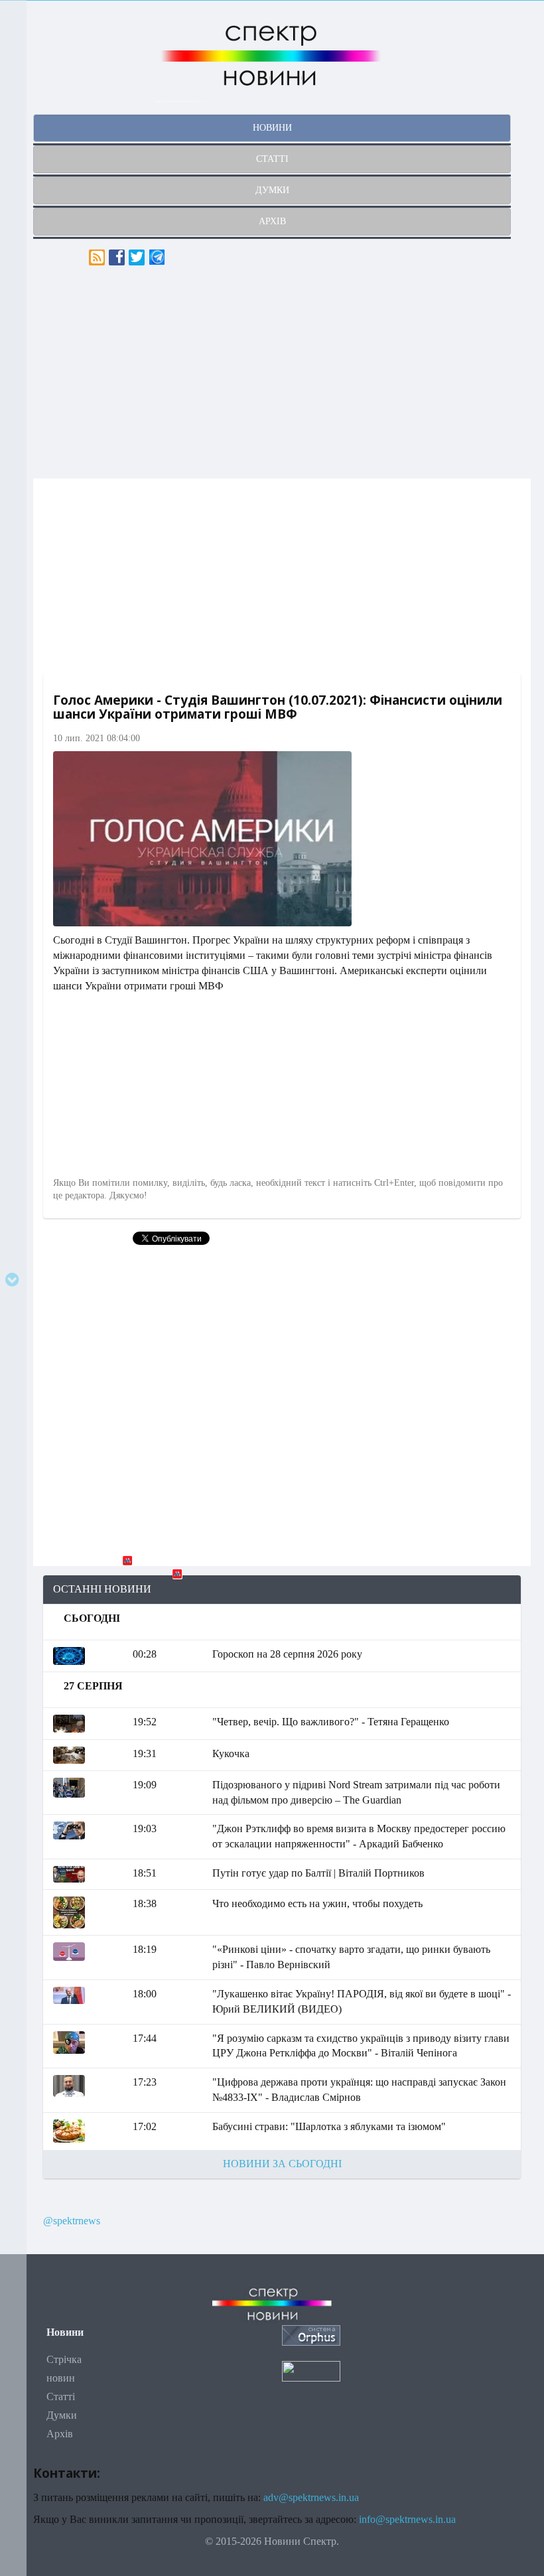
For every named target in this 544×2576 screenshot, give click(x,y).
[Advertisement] (282, 372)
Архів (60, 2434)
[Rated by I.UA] (311, 2370)
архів (272, 221)
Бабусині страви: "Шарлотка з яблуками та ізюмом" (329, 2126)
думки (272, 190)
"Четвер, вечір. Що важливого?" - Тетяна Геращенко (331, 1722)
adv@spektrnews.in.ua (311, 2497)
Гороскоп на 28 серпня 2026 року (287, 1654)
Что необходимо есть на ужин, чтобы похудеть (317, 1903)
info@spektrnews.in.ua (407, 2519)
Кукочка (231, 1753)
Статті (61, 2397)
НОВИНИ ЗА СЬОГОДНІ (282, 2164)
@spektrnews (72, 2221)
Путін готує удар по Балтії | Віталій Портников (318, 1873)
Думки (62, 2415)
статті (272, 159)
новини (272, 128)
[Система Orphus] (311, 2334)
